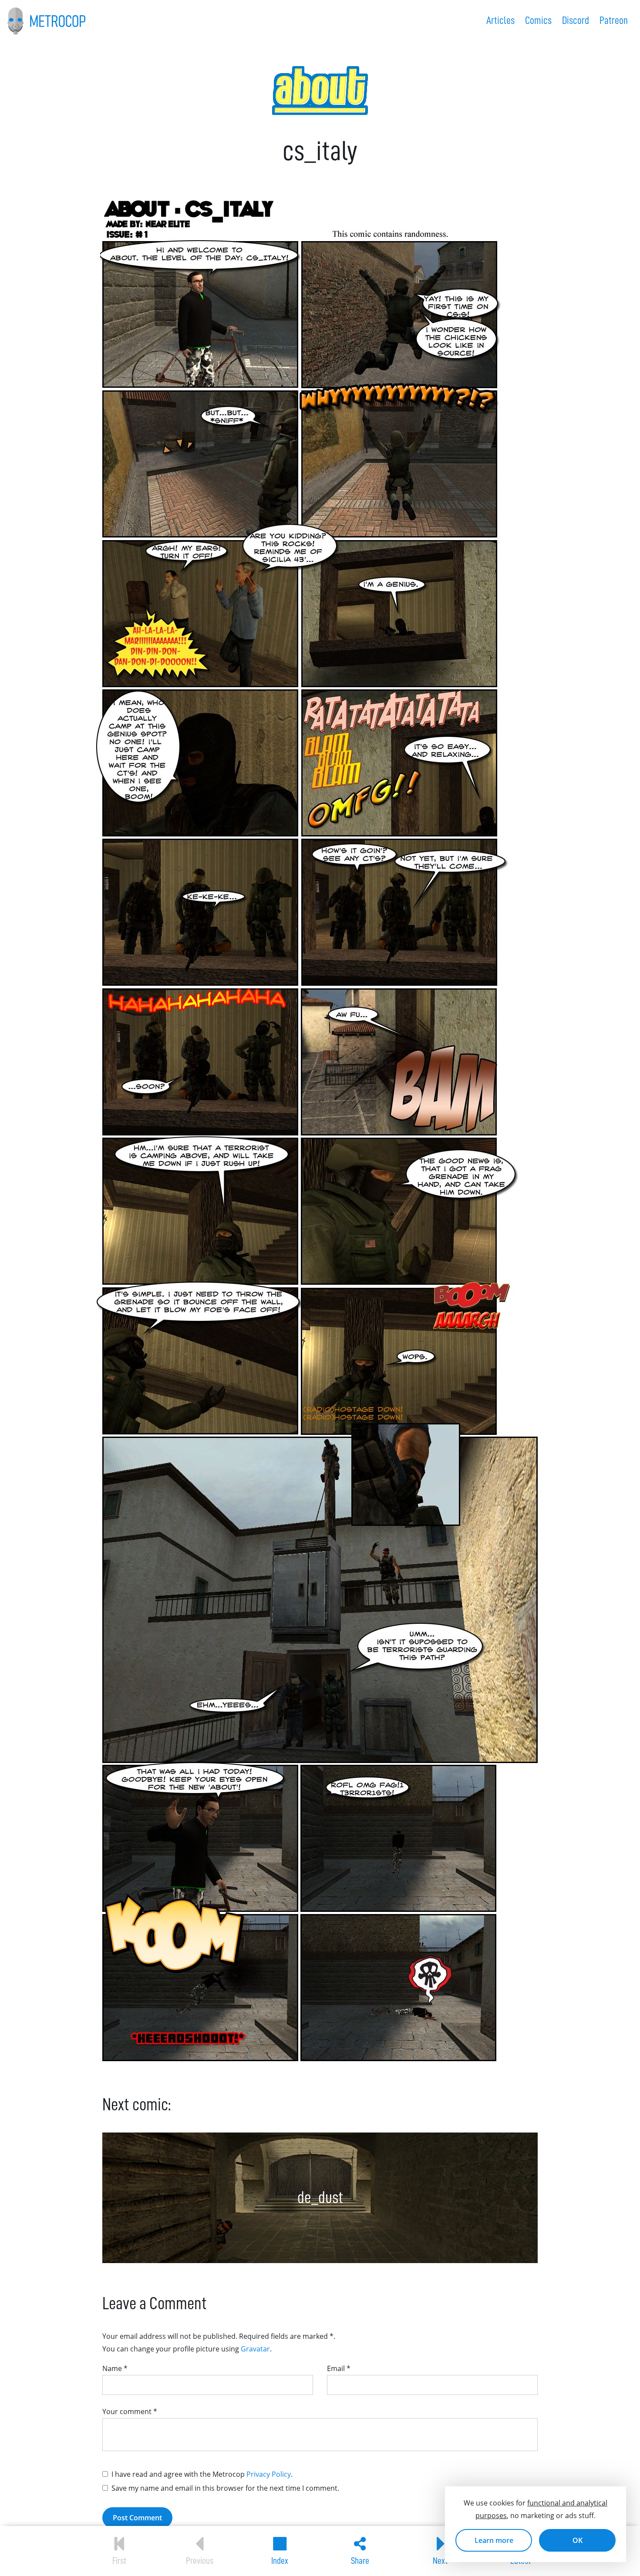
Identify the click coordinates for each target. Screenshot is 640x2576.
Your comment (130, 2411)
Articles (500, 20)
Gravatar (255, 2349)
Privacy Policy (269, 2474)
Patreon (614, 20)
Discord (576, 20)
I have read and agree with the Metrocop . (202, 2474)
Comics (538, 20)
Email (339, 2368)
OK (578, 2540)
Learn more (494, 2540)
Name (115, 2368)
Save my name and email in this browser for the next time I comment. (225, 2488)
